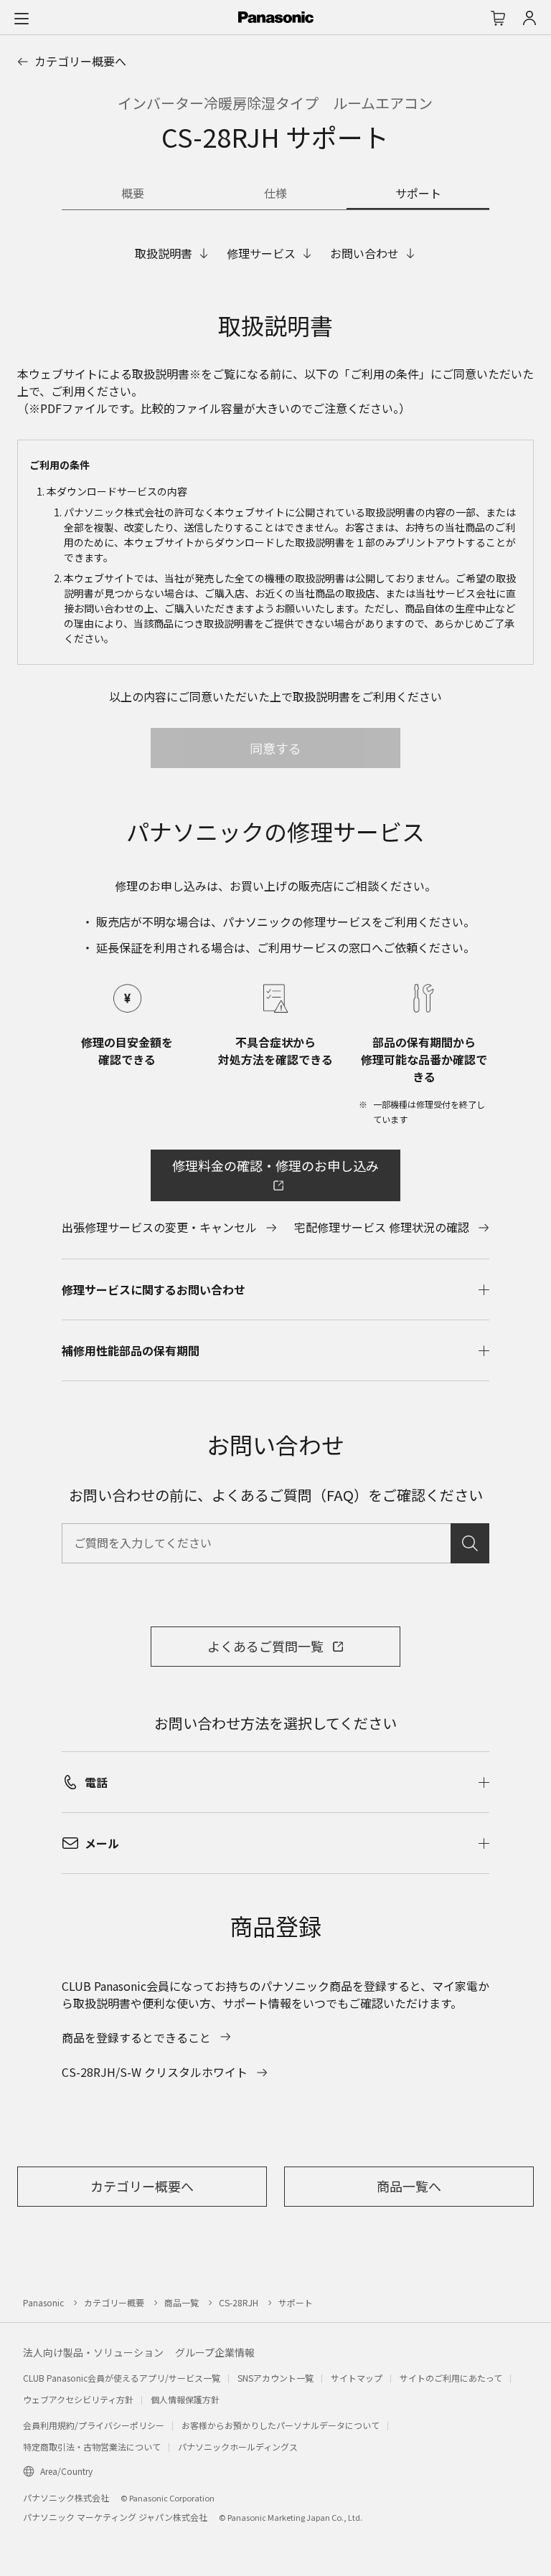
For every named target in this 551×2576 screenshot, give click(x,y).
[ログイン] (529, 18)
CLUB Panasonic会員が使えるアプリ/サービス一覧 (122, 2378)
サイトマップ (357, 2378)
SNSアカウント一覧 (275, 2378)
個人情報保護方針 (185, 2399)
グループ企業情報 (215, 2352)
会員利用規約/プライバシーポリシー (94, 2425)
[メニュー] (22, 18)
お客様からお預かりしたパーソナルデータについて (281, 2425)
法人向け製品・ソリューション (93, 2352)
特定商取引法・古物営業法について (92, 2447)
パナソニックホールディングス (238, 2447)
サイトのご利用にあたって (451, 2378)
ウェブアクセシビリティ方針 (78, 2399)
